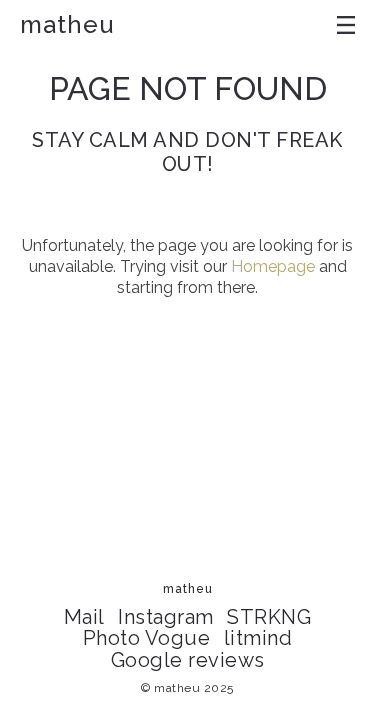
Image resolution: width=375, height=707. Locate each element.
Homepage (273, 266)
